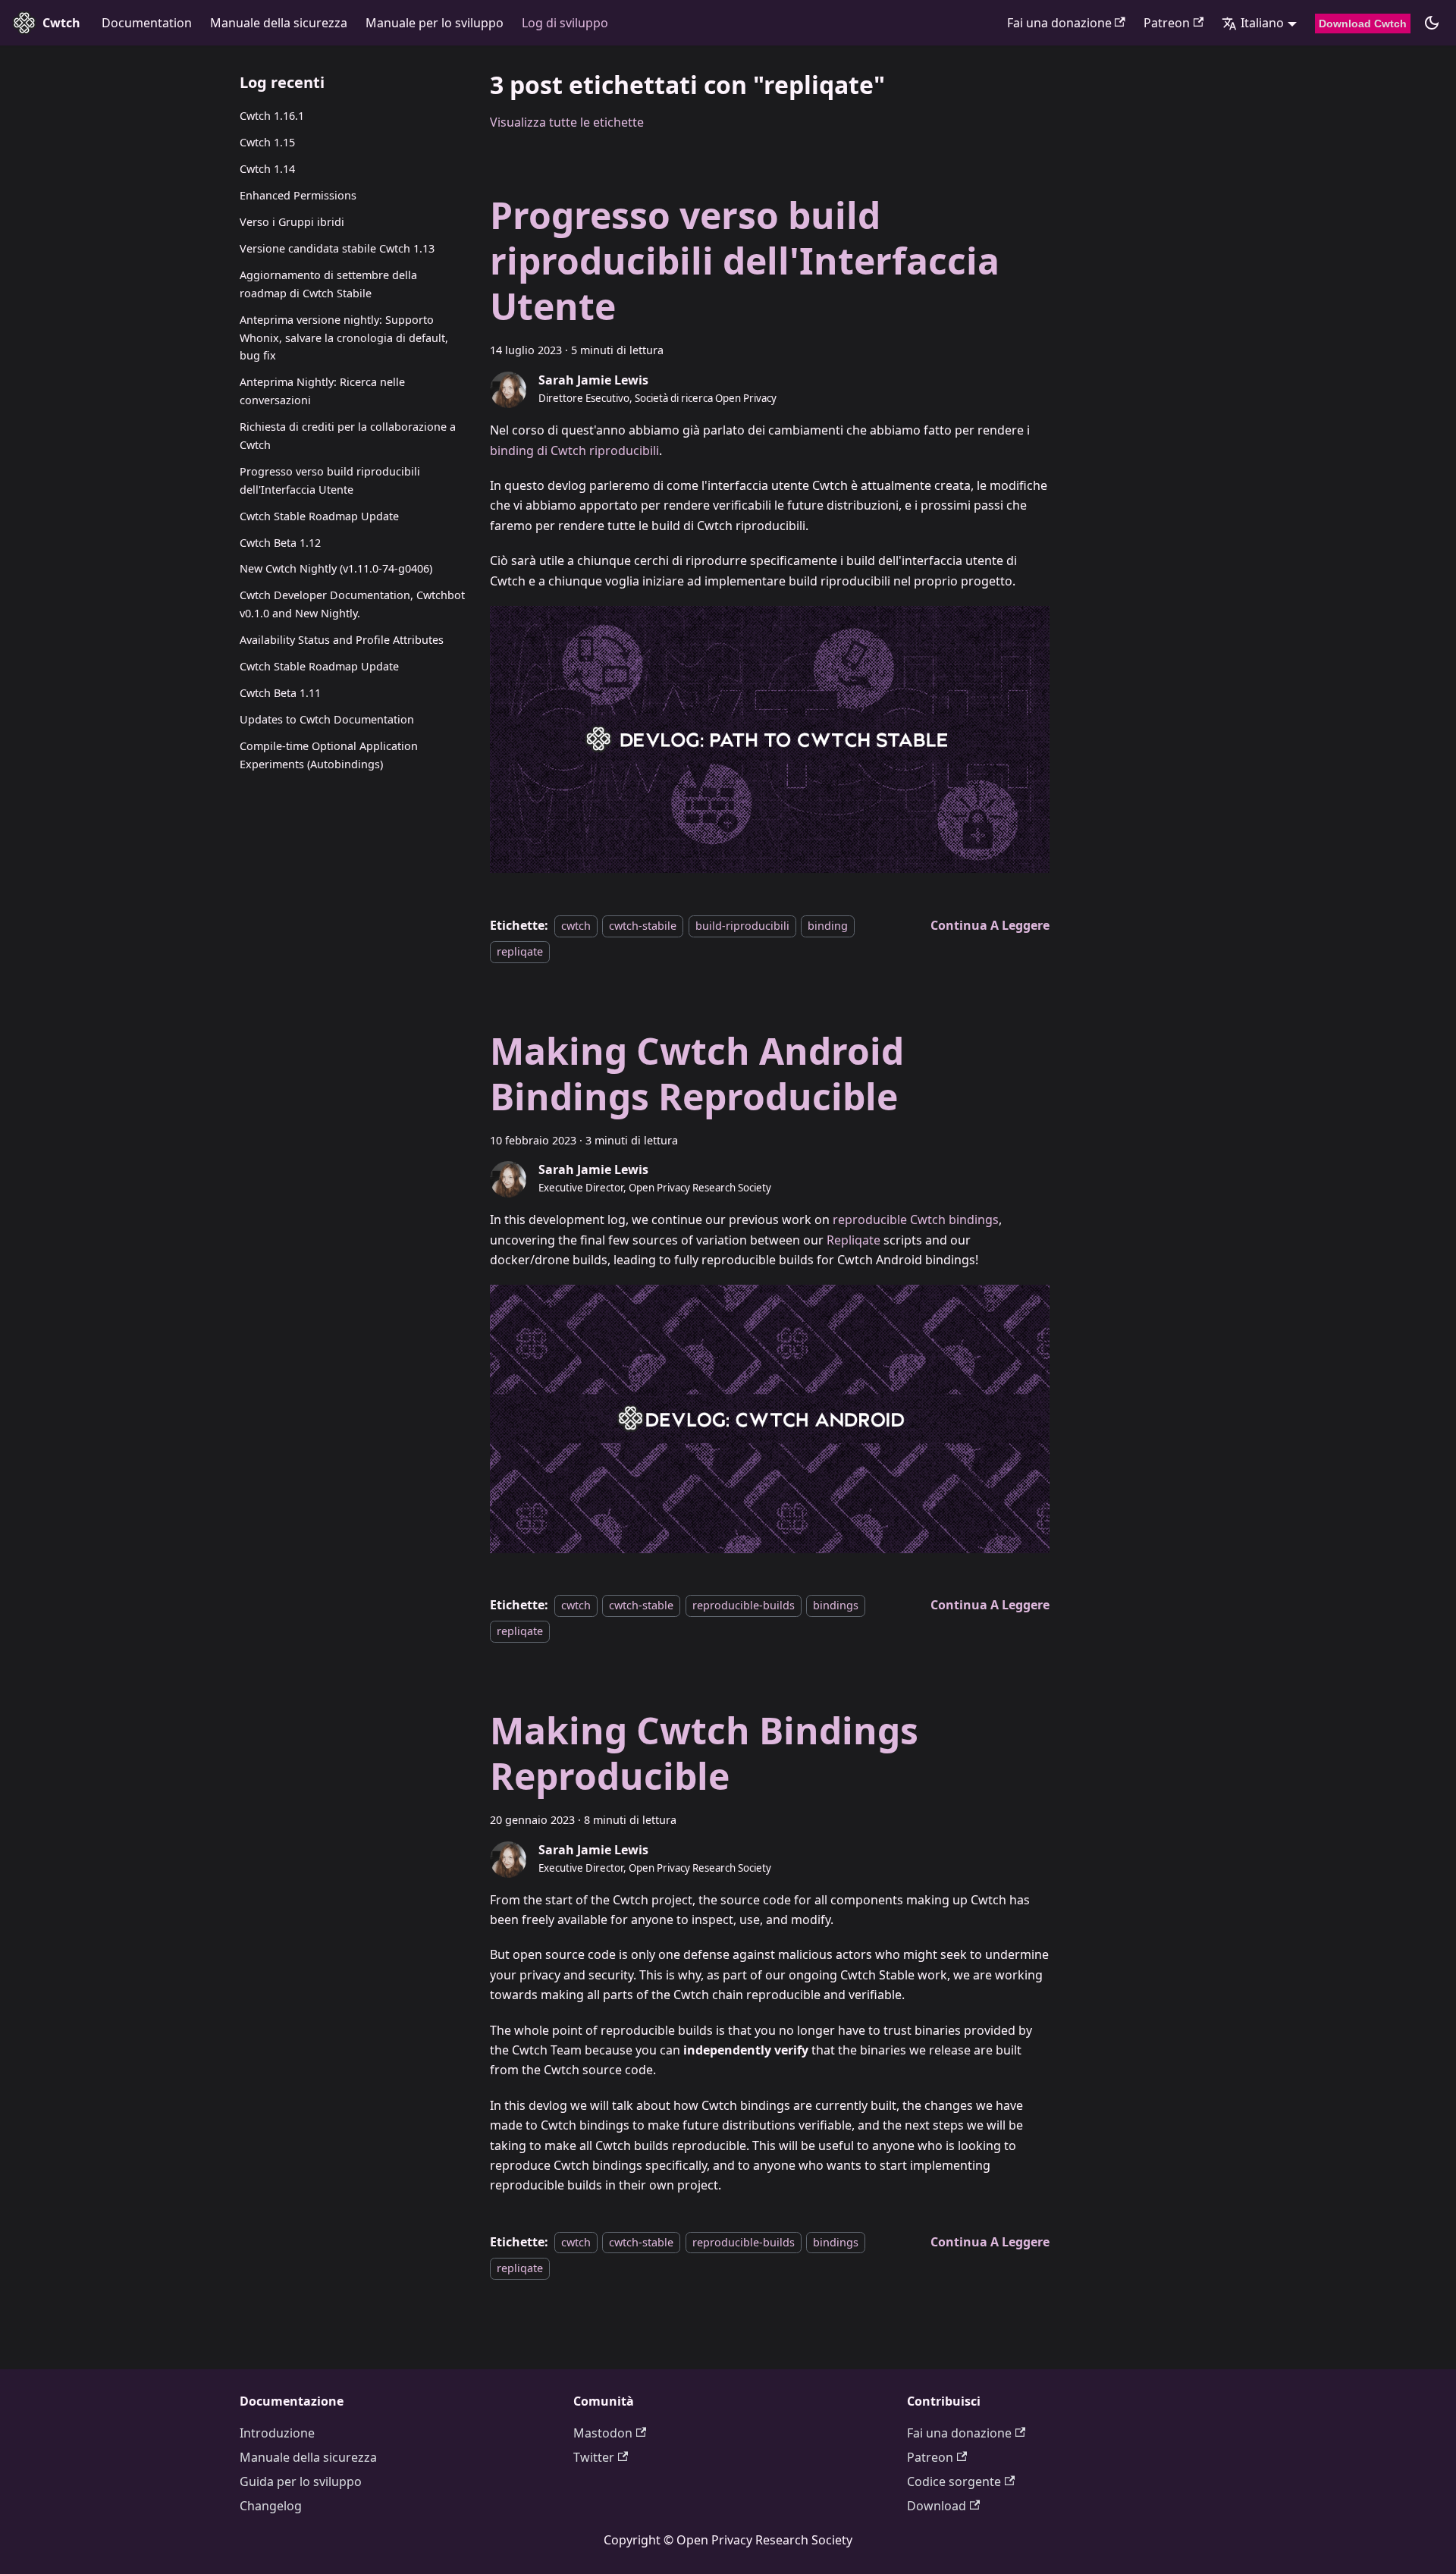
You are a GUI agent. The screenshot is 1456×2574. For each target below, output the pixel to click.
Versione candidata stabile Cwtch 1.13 (337, 248)
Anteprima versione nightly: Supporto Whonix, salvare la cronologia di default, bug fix (344, 337)
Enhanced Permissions (298, 195)
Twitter (594, 2457)
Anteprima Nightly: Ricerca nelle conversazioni (322, 391)
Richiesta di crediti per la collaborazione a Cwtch (348, 436)
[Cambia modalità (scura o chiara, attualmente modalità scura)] (1432, 23)
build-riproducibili (742, 926)
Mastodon (603, 2433)
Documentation (147, 23)
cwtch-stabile (643, 926)
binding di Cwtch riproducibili (574, 450)
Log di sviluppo (565, 23)
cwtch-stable (641, 1605)
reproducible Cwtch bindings (916, 1220)
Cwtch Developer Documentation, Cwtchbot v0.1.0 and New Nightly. (352, 604)
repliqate (520, 951)
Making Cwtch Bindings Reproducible (704, 1753)
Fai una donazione (1059, 23)
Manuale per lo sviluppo (435, 23)
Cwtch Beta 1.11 (280, 693)
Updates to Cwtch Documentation (327, 719)
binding (828, 926)
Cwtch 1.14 (267, 169)
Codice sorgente (954, 2481)
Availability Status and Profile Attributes (342, 640)
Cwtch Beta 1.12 (280, 542)
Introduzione (277, 2433)
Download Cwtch (1363, 24)
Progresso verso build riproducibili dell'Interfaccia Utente (330, 480)
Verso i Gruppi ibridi (292, 222)
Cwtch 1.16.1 (272, 116)
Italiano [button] (1262, 23)
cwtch (576, 926)
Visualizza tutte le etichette (567, 122)
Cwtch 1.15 (267, 142)
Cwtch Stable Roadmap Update (319, 515)
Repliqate (854, 1240)
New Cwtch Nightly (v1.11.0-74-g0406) (336, 568)
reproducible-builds (744, 1605)
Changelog (271, 2506)
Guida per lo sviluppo (301, 2481)
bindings (836, 1605)
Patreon (1167, 23)
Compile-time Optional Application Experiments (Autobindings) (329, 754)
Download (937, 2506)
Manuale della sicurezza (279, 23)
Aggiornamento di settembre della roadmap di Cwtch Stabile (328, 284)
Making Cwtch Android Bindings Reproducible (697, 1074)
